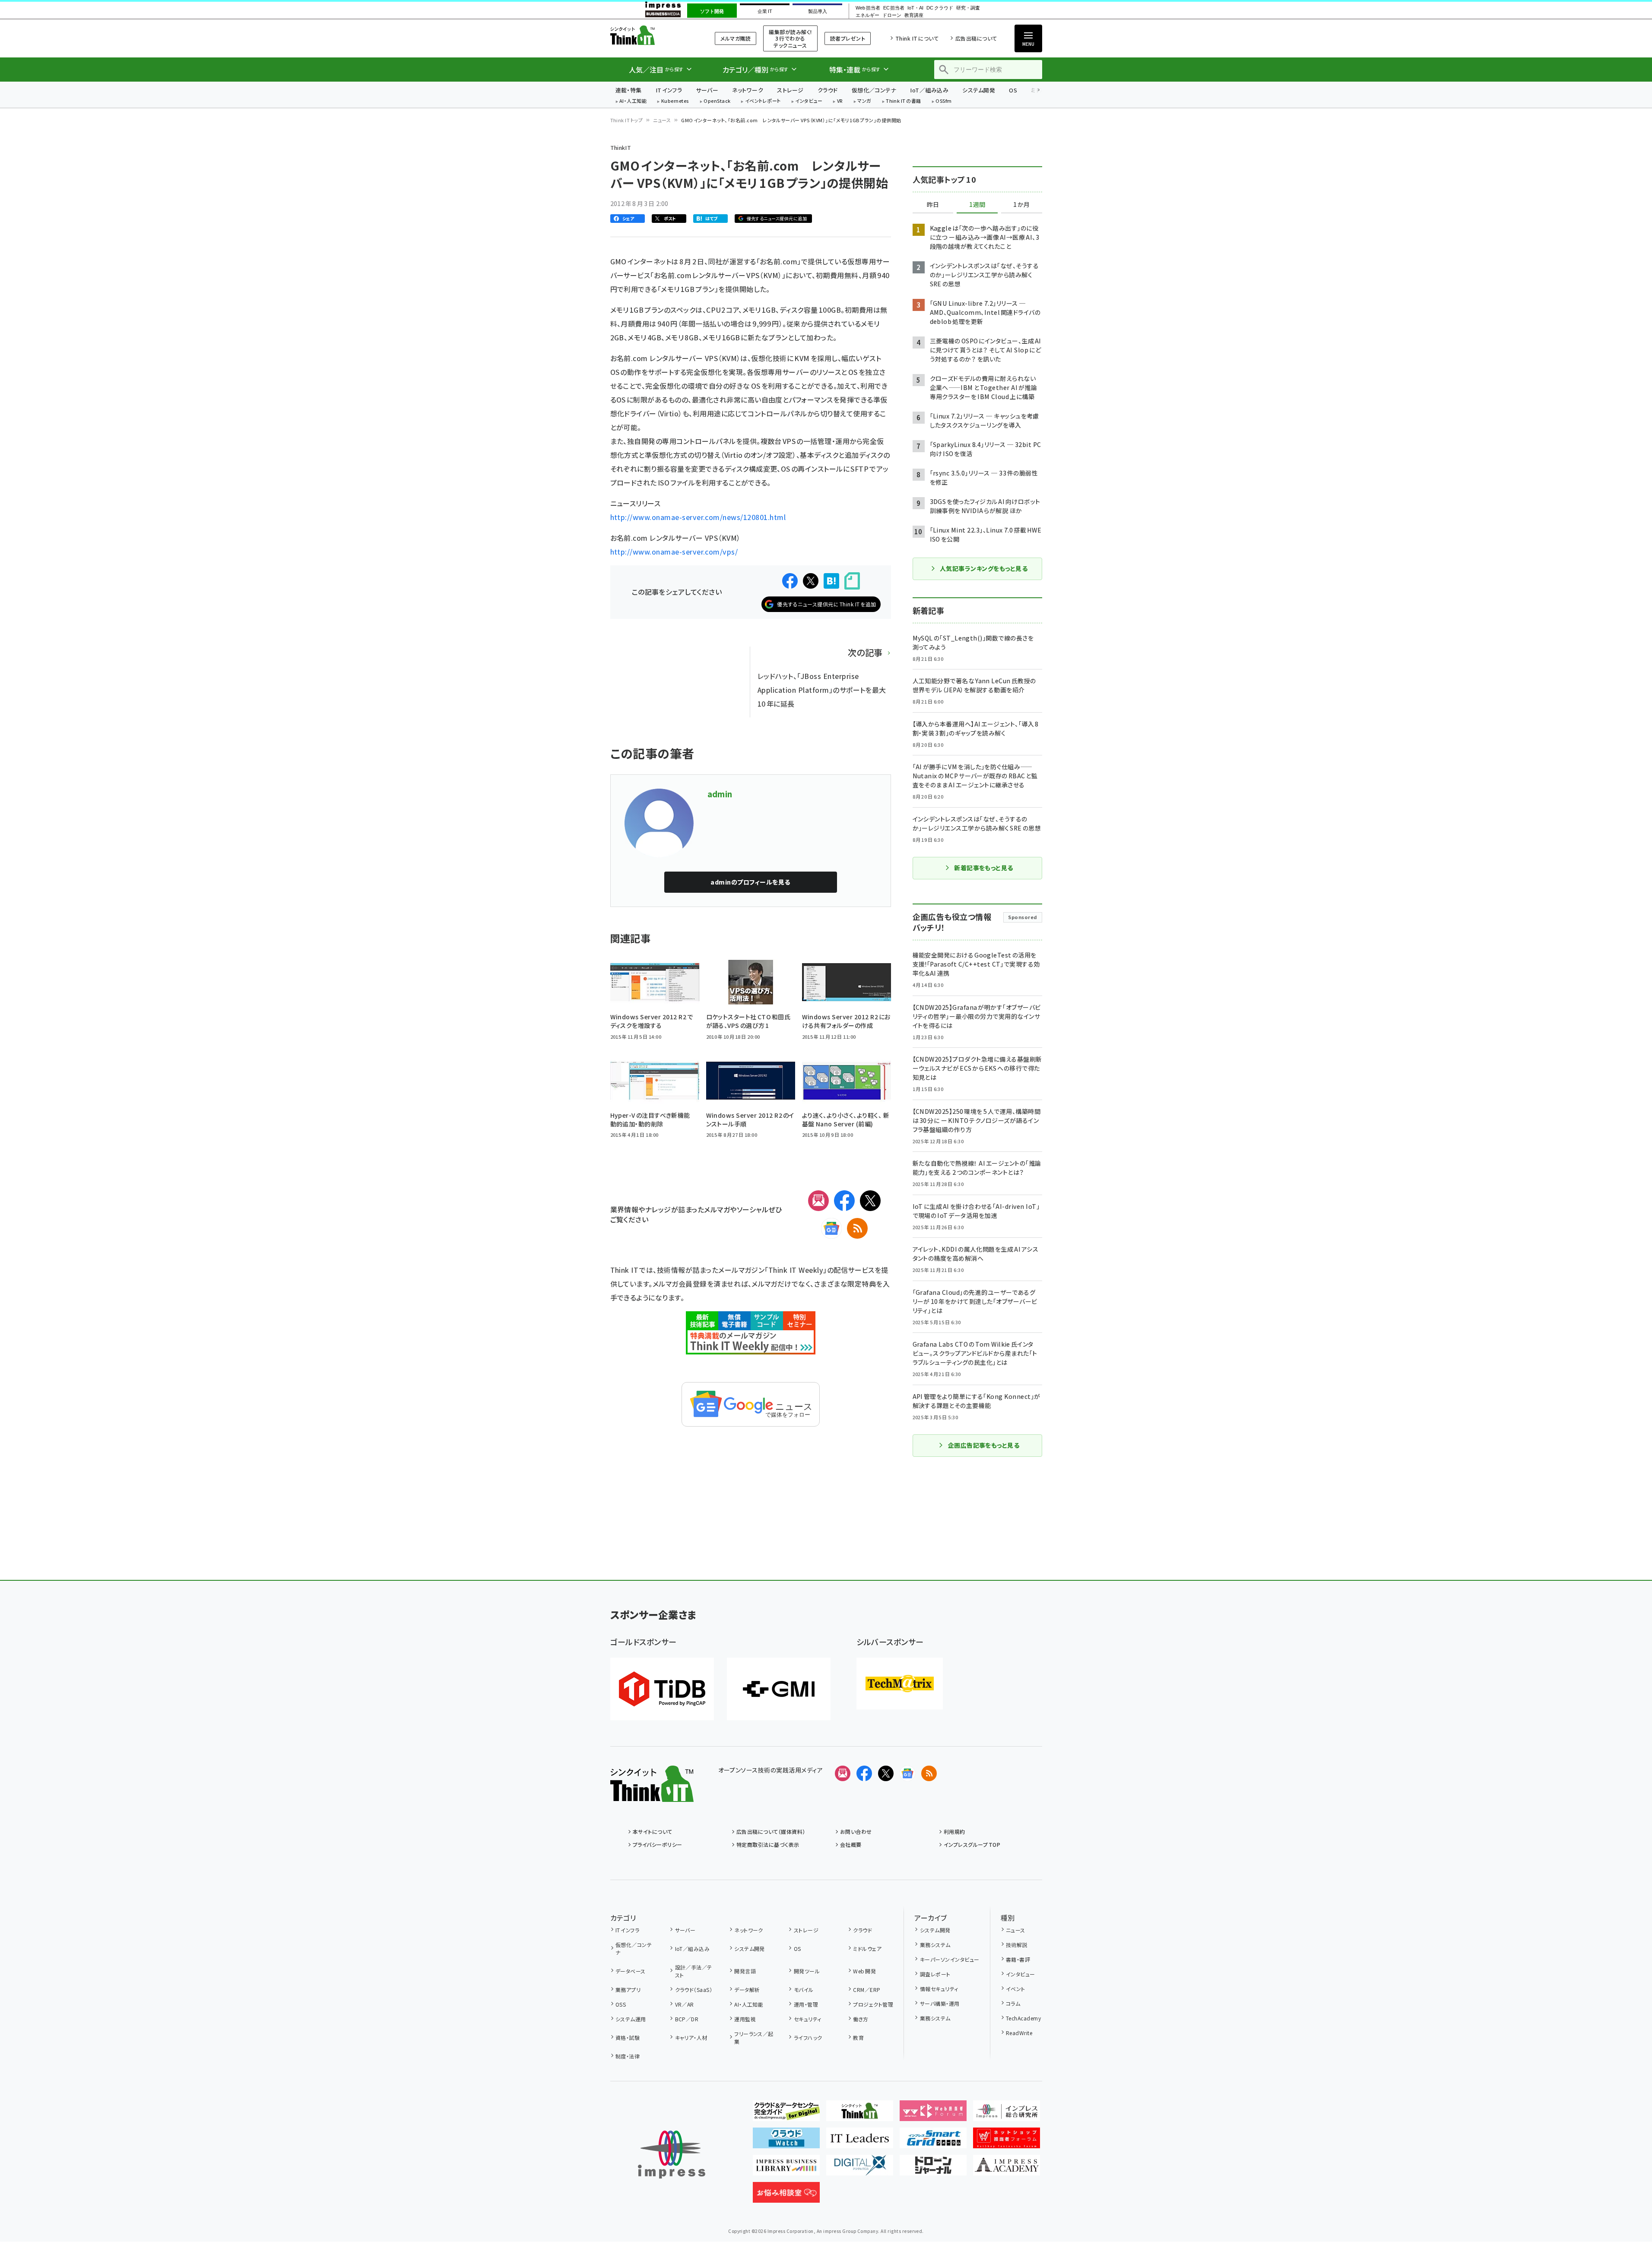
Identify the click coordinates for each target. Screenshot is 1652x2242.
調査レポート (935, 1974)
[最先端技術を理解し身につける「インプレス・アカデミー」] (1007, 2169)
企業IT (765, 11)
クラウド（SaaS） (694, 1990)
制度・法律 (628, 2056)
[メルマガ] (818, 1201)
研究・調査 (968, 8)
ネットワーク (748, 90)
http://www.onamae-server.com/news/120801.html (698, 517)
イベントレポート (763, 101)
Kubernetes (675, 101)
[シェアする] (790, 581)
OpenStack (717, 101)
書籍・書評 (1018, 1959)
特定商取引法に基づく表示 (768, 1844)
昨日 (933, 205)
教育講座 (914, 15)
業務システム (935, 1945)
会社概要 (851, 1844)
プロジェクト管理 (873, 2004)
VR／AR (685, 2004)
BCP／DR (687, 2019)
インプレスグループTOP (972, 1844)
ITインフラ (669, 90)
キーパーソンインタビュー (950, 1959)
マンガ (864, 101)
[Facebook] (844, 1201)
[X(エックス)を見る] (886, 1773)
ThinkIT (621, 147)
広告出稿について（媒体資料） (771, 1831)
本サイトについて (653, 1831)
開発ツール (807, 1971)
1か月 (1021, 205)
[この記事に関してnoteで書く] (852, 581)
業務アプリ (628, 1990)
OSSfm (943, 101)
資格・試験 (628, 2037)
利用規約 (954, 1831)
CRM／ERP (867, 1990)
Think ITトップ (627, 120)
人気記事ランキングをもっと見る (984, 568)
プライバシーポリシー (658, 1844)
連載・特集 (629, 90)
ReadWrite (1019, 2033)
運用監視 (745, 2019)
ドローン (892, 15)
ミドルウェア (867, 1949)
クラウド (828, 90)
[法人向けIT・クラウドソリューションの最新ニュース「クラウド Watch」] (786, 2141)
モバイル (804, 1990)
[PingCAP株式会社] (662, 1689)
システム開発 (979, 90)
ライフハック (808, 2037)
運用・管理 (806, 2004)
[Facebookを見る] (864, 1773)
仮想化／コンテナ (874, 90)
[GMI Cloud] (779, 1689)
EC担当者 (894, 8)
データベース (631, 1971)
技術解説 (1017, 1945)
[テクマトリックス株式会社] (900, 1684)
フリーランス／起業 (754, 2037)
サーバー (707, 90)
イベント (1016, 1989)
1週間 (977, 205)
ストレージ (790, 90)
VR (840, 101)
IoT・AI (915, 8)
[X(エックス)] (870, 1201)
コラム (1013, 2003)
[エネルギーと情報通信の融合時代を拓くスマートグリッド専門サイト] (933, 2141)
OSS (621, 2004)
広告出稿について (976, 38)
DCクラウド (940, 8)
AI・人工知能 (633, 101)
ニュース (662, 120)
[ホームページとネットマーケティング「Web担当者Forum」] (933, 2114)
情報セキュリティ (939, 1989)
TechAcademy (1023, 2018)
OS (1013, 90)
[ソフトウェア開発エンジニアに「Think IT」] (860, 2114)
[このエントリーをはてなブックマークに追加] (831, 581)
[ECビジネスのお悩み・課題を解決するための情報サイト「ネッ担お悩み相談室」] (786, 2196)
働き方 (861, 2019)
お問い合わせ (856, 1831)
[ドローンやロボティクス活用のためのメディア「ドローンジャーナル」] (933, 2169)
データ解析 (747, 1990)
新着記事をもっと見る (984, 868)
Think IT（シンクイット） (652, 35)
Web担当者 (868, 8)
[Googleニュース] (831, 1228)
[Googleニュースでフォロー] (907, 1773)
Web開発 (864, 1971)
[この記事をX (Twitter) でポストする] (811, 581)
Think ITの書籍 (904, 101)
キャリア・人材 (691, 2037)
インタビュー (809, 101)
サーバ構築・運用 (940, 2003)
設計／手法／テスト (694, 1971)
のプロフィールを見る (750, 882)
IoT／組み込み (929, 90)
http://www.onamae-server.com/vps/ (674, 552)
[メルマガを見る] (843, 1773)
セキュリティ (807, 2019)
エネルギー (867, 15)
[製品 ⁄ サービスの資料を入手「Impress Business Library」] (786, 2169)
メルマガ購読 (736, 38)
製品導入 (818, 11)
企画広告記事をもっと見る (984, 1445)
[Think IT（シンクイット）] (652, 1795)
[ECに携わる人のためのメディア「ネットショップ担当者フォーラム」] (1007, 2141)
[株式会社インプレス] (672, 2155)
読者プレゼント (848, 38)
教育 (858, 2037)
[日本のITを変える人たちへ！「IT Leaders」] (860, 2141)
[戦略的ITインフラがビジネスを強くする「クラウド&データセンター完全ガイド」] (786, 2114)
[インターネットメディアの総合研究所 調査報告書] (1007, 2114)
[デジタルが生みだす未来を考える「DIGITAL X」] (860, 2169)
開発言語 (745, 1971)
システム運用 (631, 2019)
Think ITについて (917, 38)
